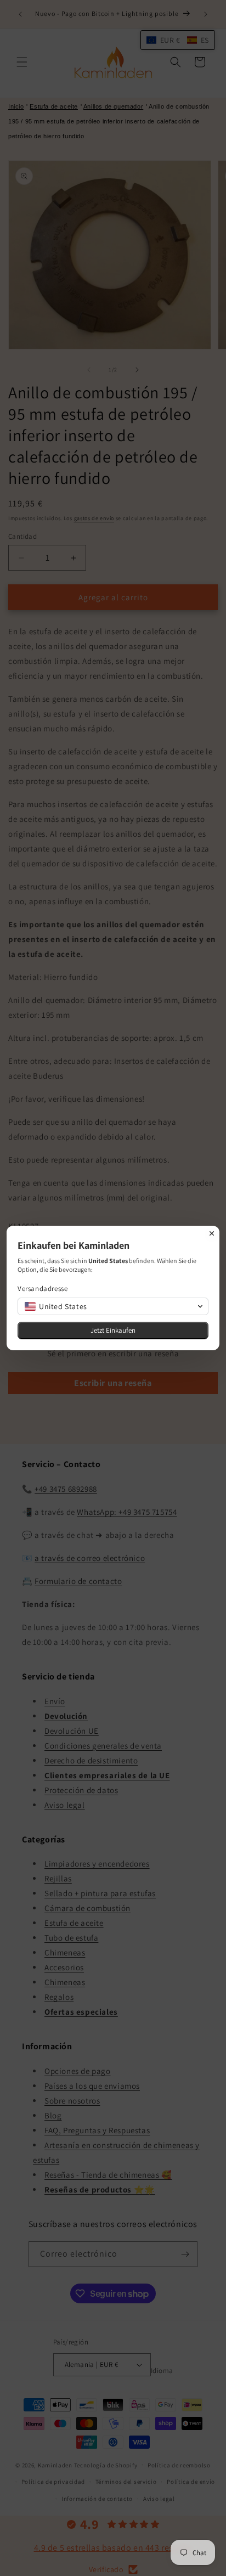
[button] (113, 1306)
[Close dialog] (212, 1233)
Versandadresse (43, 1289)
